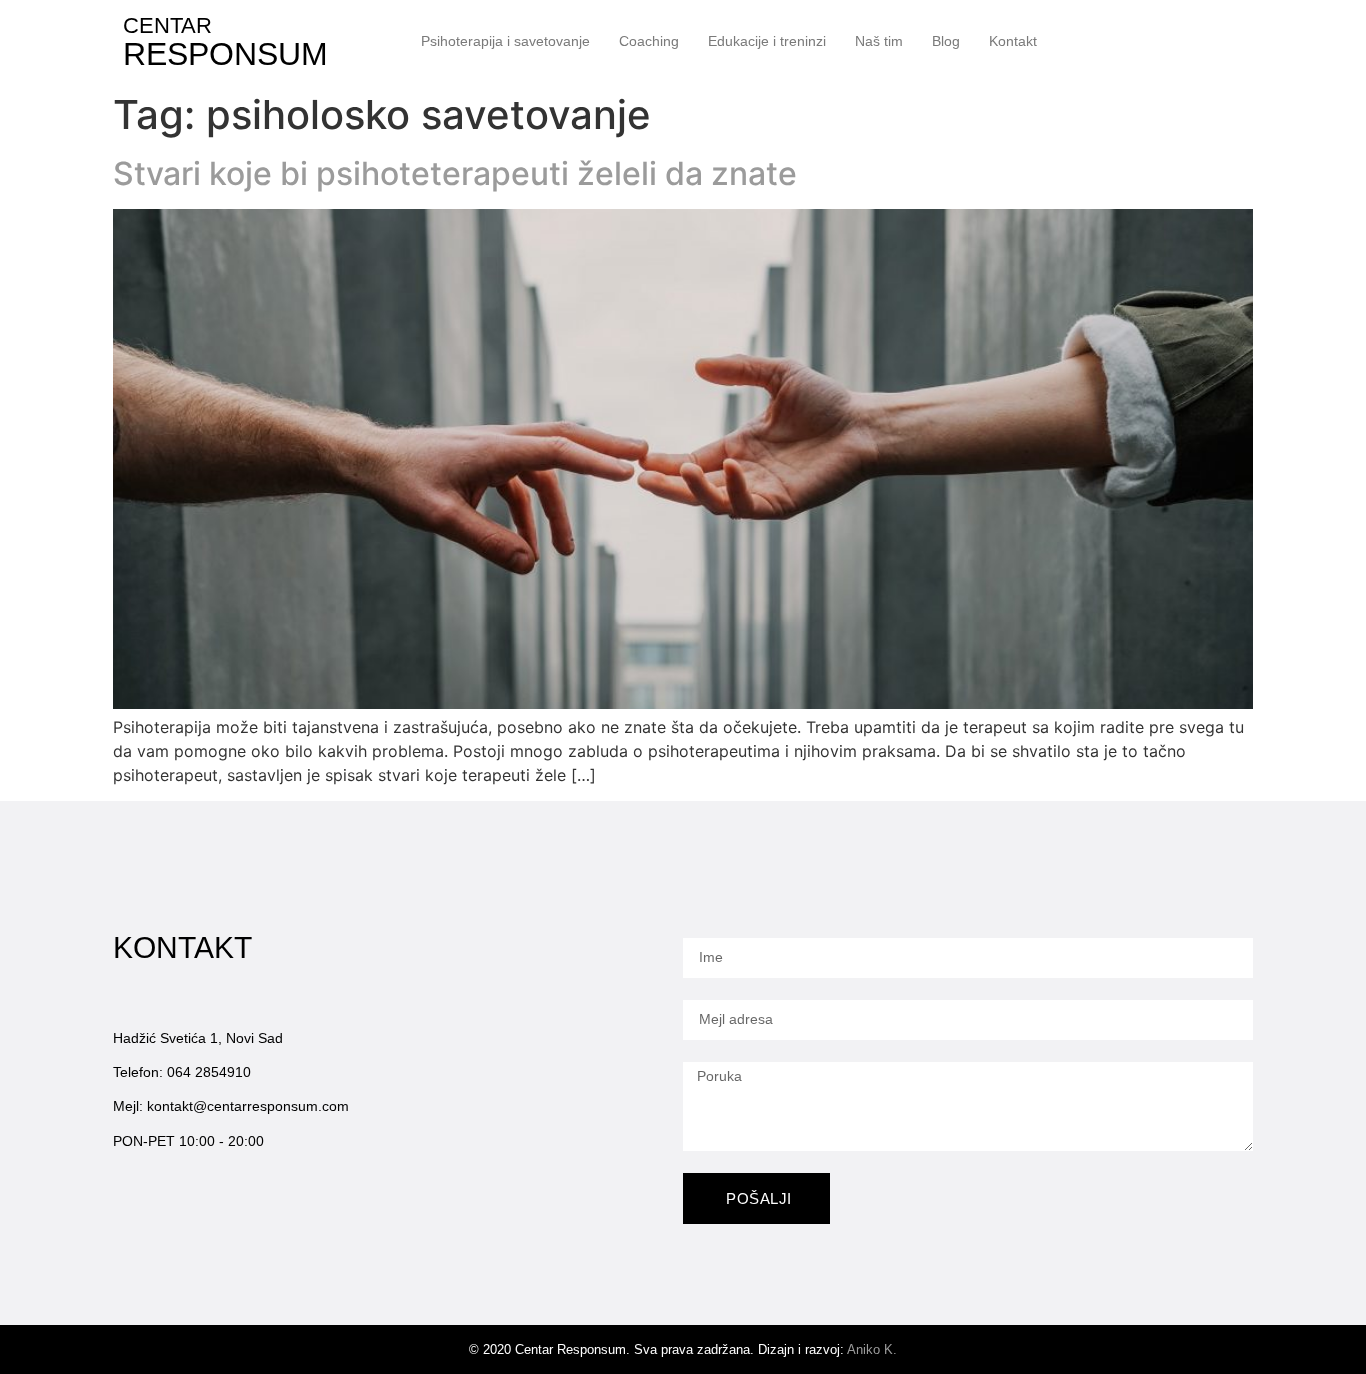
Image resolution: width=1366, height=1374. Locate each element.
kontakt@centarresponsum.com (248, 1106)
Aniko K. (872, 1349)
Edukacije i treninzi (767, 41)
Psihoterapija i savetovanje (505, 41)
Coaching (649, 41)
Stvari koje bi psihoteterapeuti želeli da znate (455, 173)
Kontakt (1013, 41)
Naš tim (879, 41)
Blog (946, 41)
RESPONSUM (225, 54)
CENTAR (167, 25)
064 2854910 (209, 1072)
